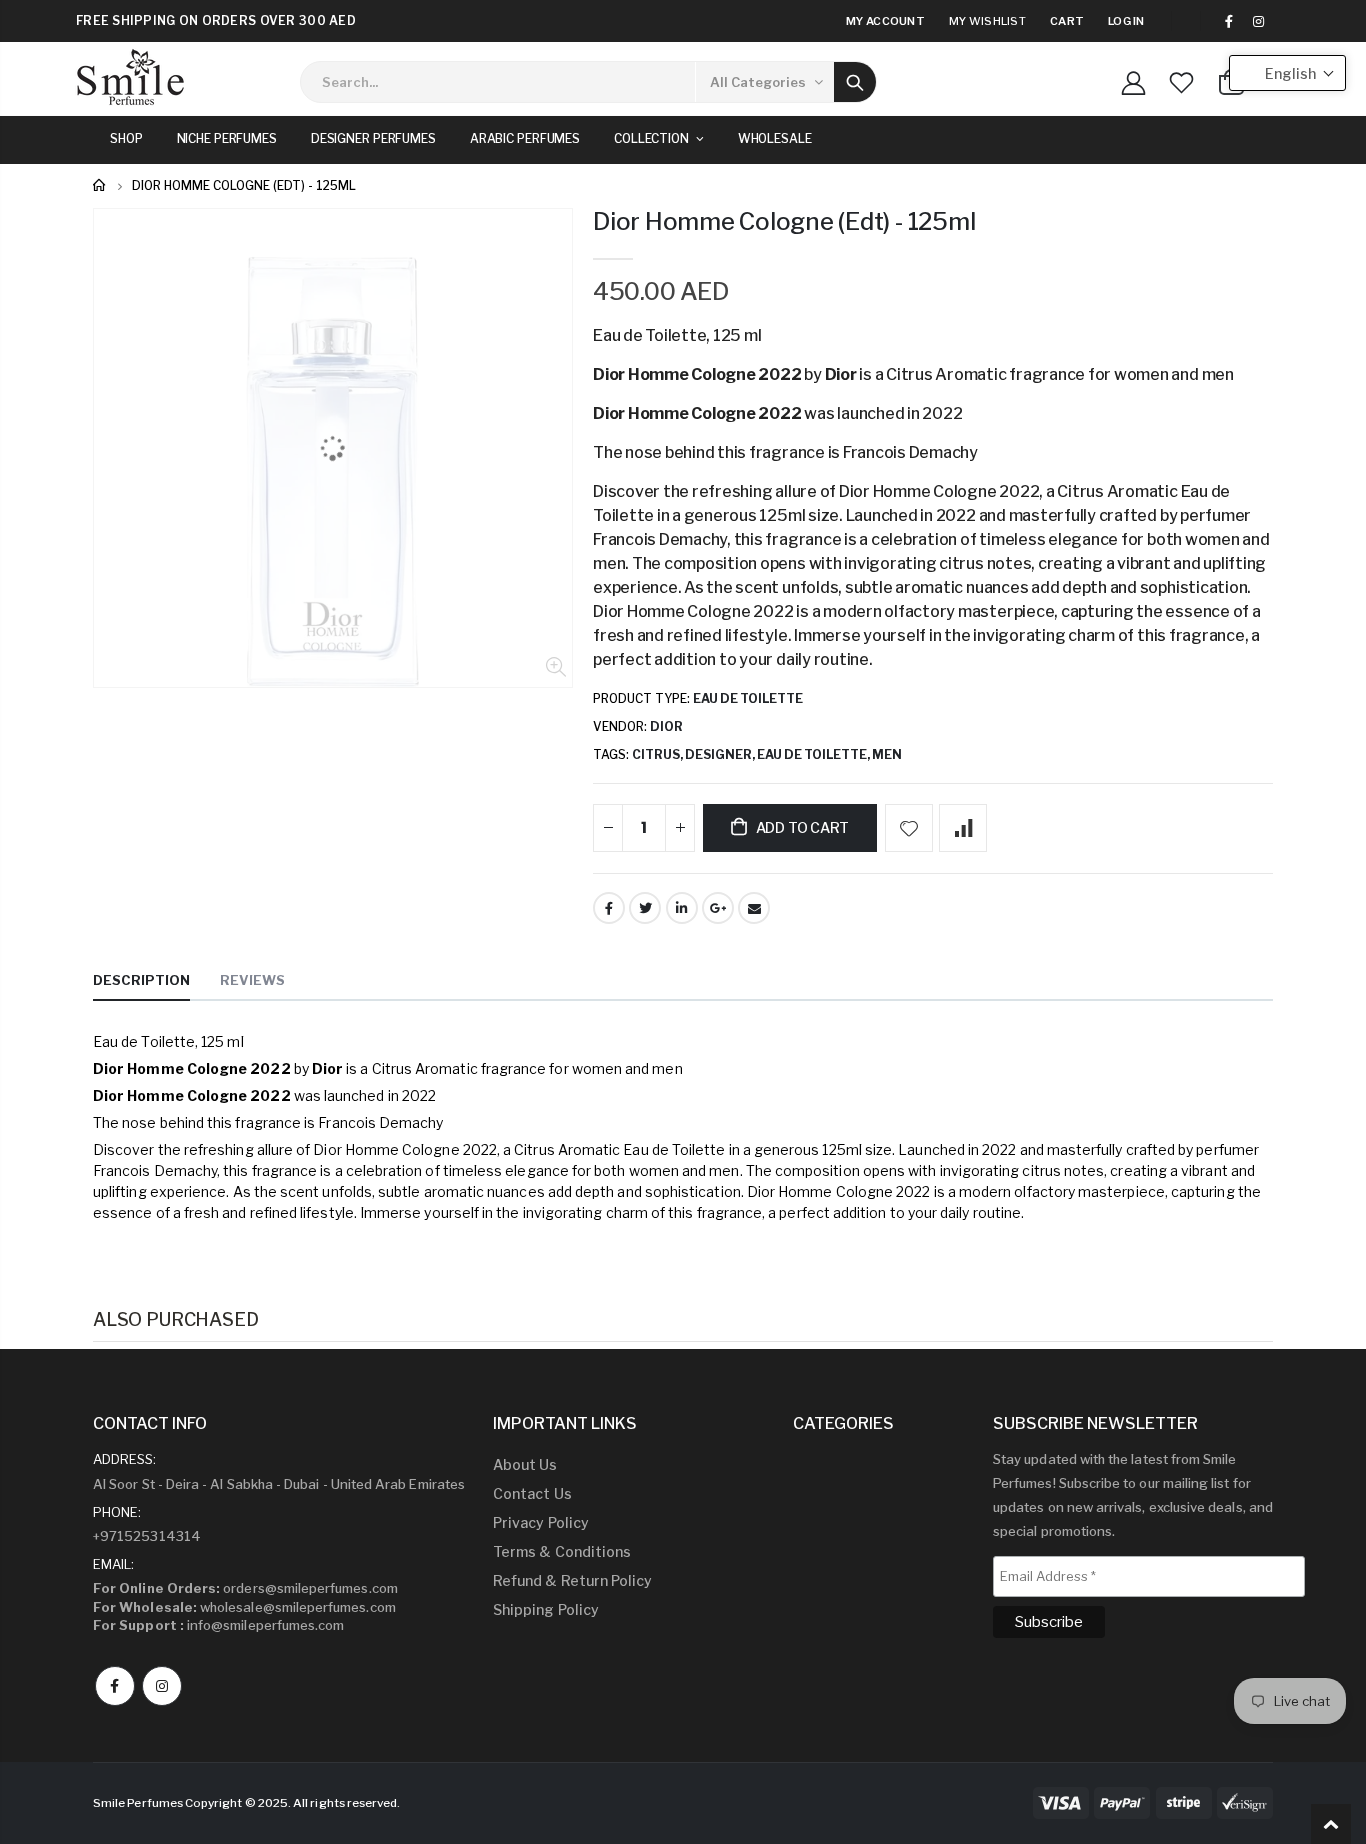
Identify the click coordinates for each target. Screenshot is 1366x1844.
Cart (1067, 21)
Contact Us (532, 1493)
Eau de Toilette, (814, 754)
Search (855, 82)
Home (100, 185)
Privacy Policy (541, 1522)
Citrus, (658, 754)
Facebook (609, 908)
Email (754, 908)
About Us (525, 1464)
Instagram (162, 1686)
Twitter (645, 908)
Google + (718, 908)
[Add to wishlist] (909, 828)
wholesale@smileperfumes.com (244, 1607)
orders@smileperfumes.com (245, 1588)
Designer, (721, 754)
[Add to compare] (963, 828)
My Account (885, 21)
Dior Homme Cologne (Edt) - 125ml (784, 221)
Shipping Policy (546, 1609)
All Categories (758, 82)
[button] (1287, 73)
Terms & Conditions (562, 1551)
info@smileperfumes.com (218, 1625)
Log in (1126, 21)
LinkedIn (682, 908)
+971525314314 (147, 1536)
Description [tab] (141, 980)
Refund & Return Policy (572, 1580)
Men (887, 754)
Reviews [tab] (252, 980)
